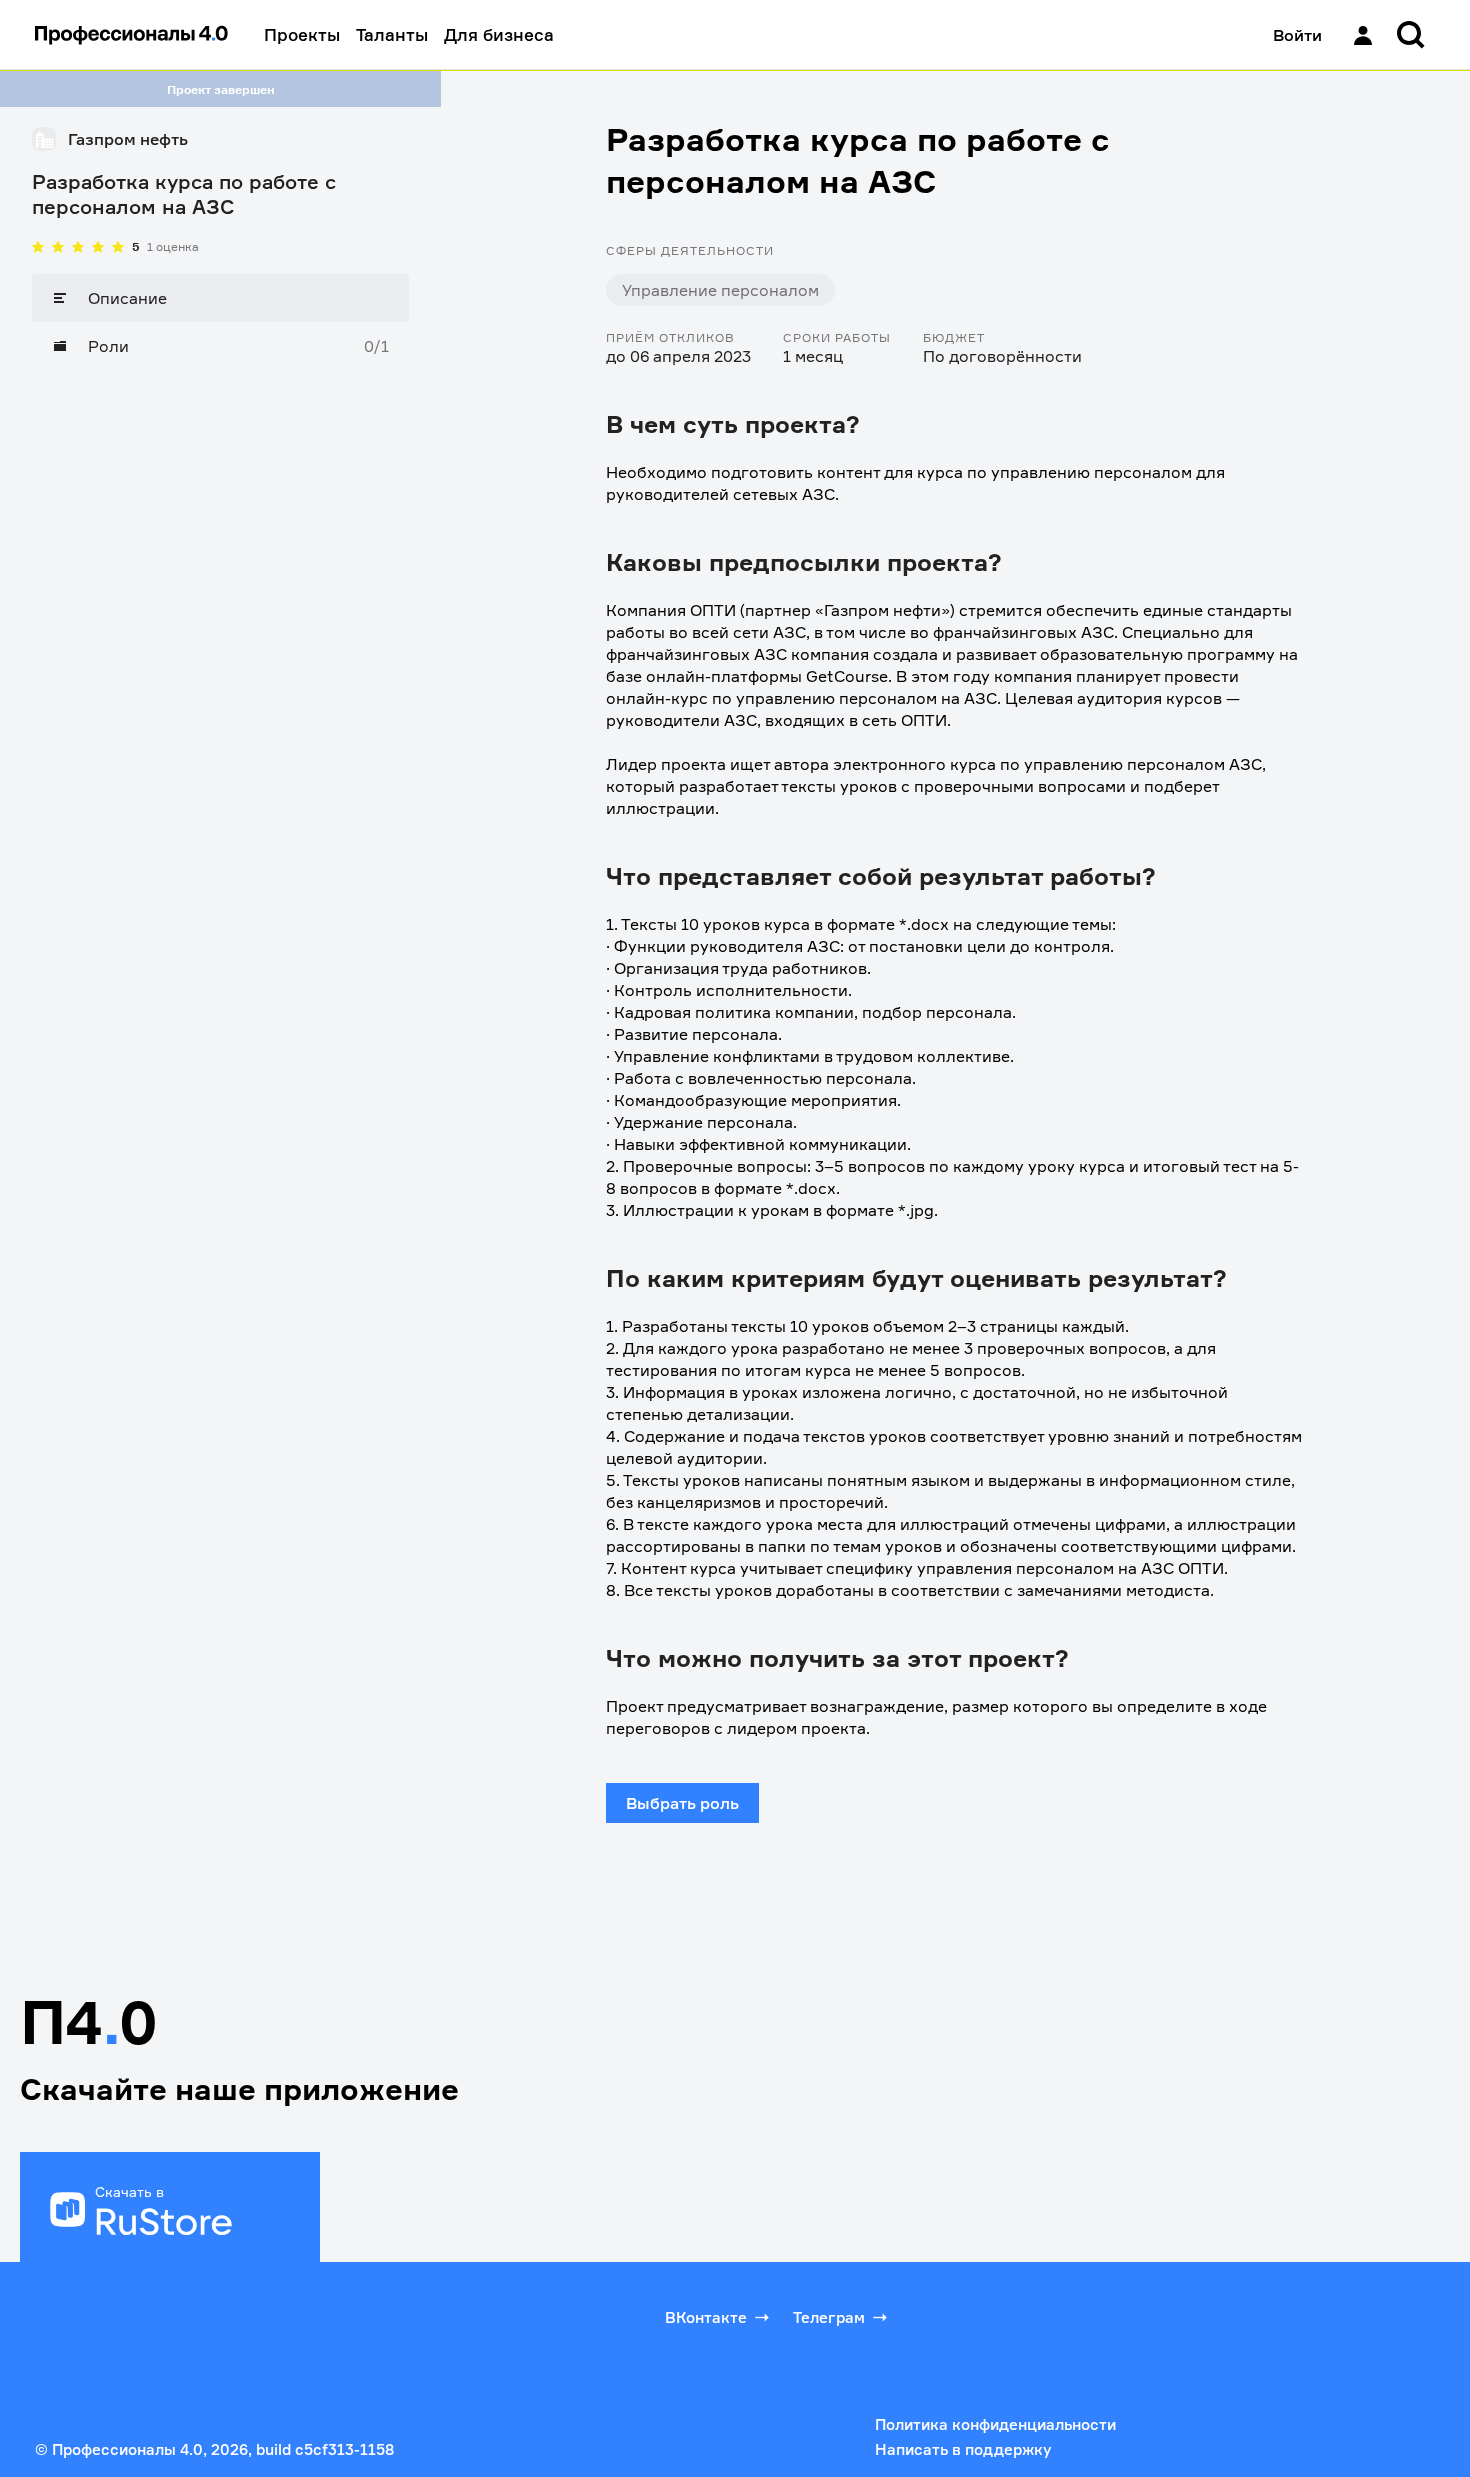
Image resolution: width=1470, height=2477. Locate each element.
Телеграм (829, 2317)
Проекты (302, 34)
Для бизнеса (499, 34)
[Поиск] (1411, 35)
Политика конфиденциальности (995, 2424)
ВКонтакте (706, 2317)
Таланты (392, 34)
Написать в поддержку (963, 2449)
